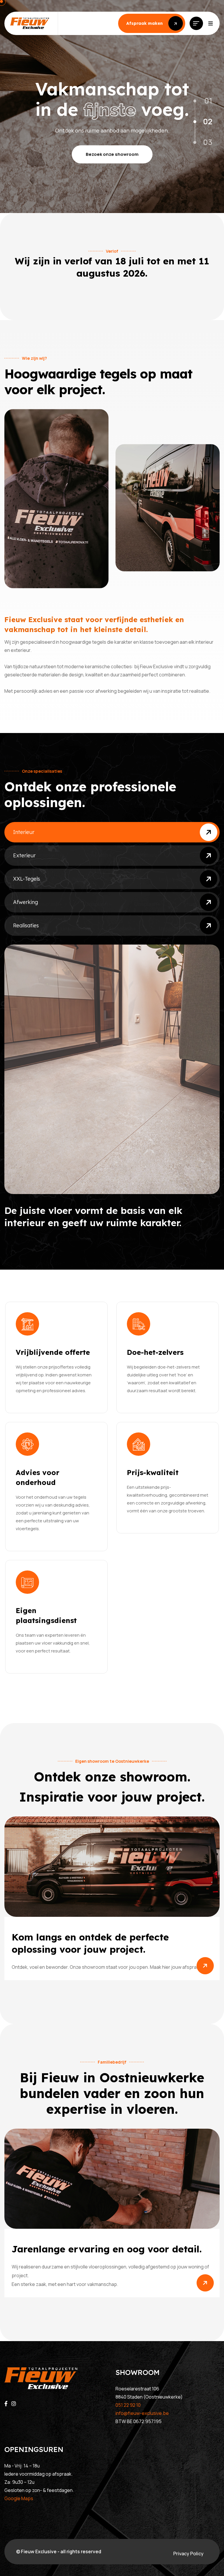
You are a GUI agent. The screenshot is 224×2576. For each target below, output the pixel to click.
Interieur (24, 832)
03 (208, 142)
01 (208, 101)
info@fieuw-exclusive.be (142, 2413)
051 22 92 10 (128, 2405)
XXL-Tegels (27, 879)
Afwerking (26, 902)
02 (208, 121)
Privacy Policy (188, 2554)
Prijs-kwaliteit (153, 1472)
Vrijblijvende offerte (53, 1352)
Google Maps (19, 2498)
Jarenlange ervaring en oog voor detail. (107, 2249)
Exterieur (24, 855)
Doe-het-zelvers (155, 1352)
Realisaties (26, 925)
